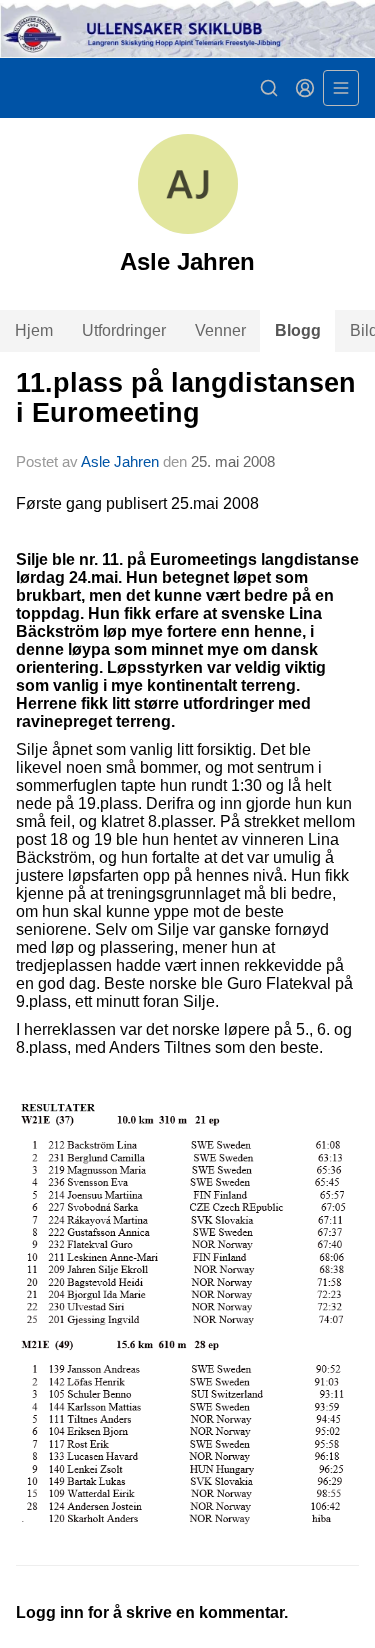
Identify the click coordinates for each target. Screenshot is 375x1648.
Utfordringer (124, 330)
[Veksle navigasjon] (341, 88)
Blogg (298, 330)
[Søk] (269, 88)
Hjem (34, 330)
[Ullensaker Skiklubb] (187, 29)
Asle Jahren (120, 461)
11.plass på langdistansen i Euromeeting (186, 397)
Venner (220, 330)
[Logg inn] (305, 88)
